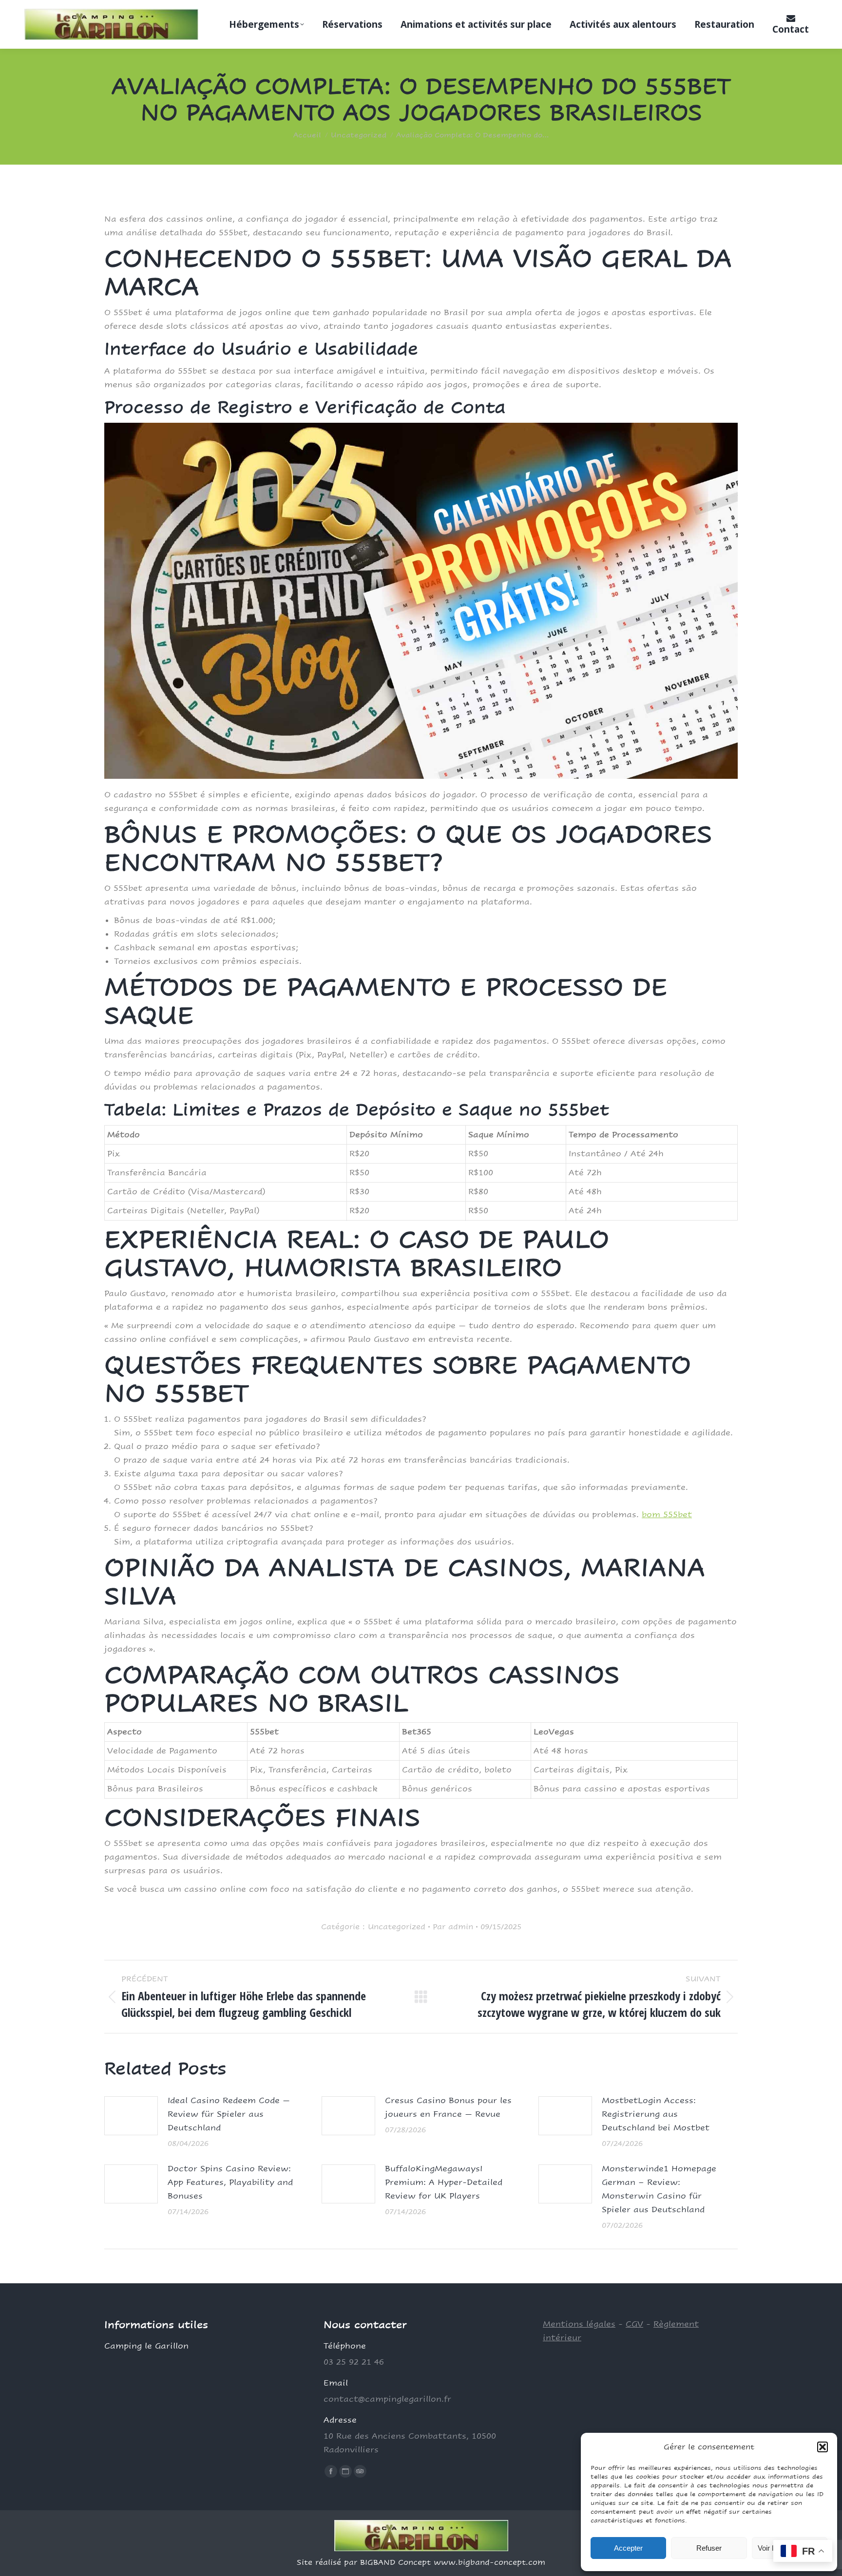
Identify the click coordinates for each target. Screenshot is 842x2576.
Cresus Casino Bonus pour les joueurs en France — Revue (448, 2107)
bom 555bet (667, 1514)
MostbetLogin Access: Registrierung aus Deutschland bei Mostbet (656, 2114)
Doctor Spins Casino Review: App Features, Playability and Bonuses (230, 2182)
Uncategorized (397, 1927)
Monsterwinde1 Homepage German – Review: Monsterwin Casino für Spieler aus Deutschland (659, 2189)
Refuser (709, 2548)
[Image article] (131, 2116)
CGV (634, 2324)
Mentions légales (579, 2324)
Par (453, 1927)
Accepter (628, 2548)
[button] (823, 2447)
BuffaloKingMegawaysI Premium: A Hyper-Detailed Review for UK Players (444, 2182)
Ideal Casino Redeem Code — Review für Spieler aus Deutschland (229, 2114)
